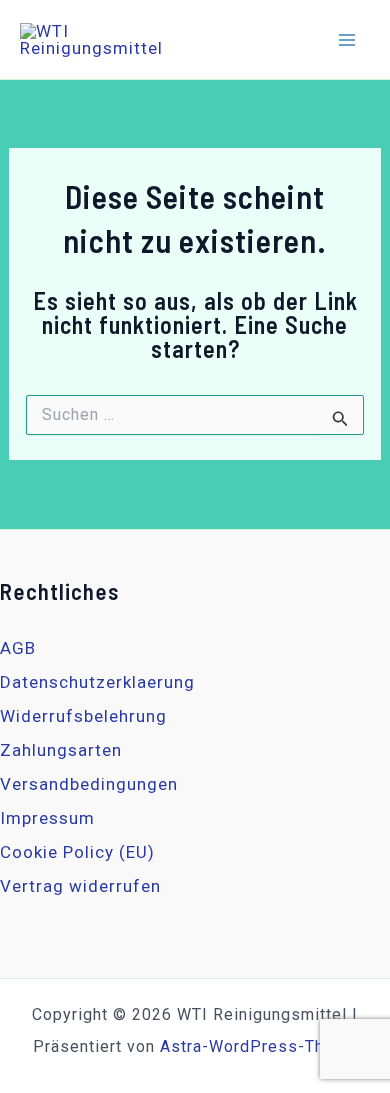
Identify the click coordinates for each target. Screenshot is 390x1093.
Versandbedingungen (89, 784)
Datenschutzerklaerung (97, 682)
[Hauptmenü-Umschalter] (348, 40)
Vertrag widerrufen (80, 886)
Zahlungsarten (61, 750)
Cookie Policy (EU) (77, 852)
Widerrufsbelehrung (83, 716)
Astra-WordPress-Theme (259, 1046)
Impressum (47, 818)
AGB (18, 648)
